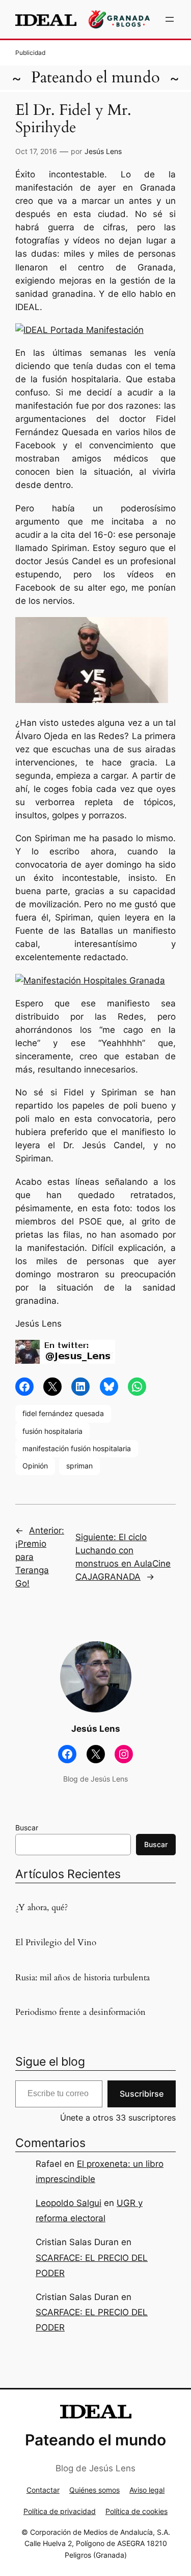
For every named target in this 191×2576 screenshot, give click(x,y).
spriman (79, 1466)
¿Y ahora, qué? (42, 1908)
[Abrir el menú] (170, 19)
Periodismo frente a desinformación (80, 2012)
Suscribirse (142, 2094)
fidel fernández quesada (63, 1413)
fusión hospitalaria (52, 1431)
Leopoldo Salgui (69, 2203)
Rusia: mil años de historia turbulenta (83, 1978)
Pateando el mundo (95, 78)
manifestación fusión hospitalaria (77, 1448)
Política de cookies (137, 2511)
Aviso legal (147, 2490)
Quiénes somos (94, 2490)
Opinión (35, 1466)
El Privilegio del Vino (56, 1943)
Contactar (43, 2490)
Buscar (27, 1828)
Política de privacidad (60, 2511)
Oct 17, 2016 (36, 151)
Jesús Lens (103, 151)
